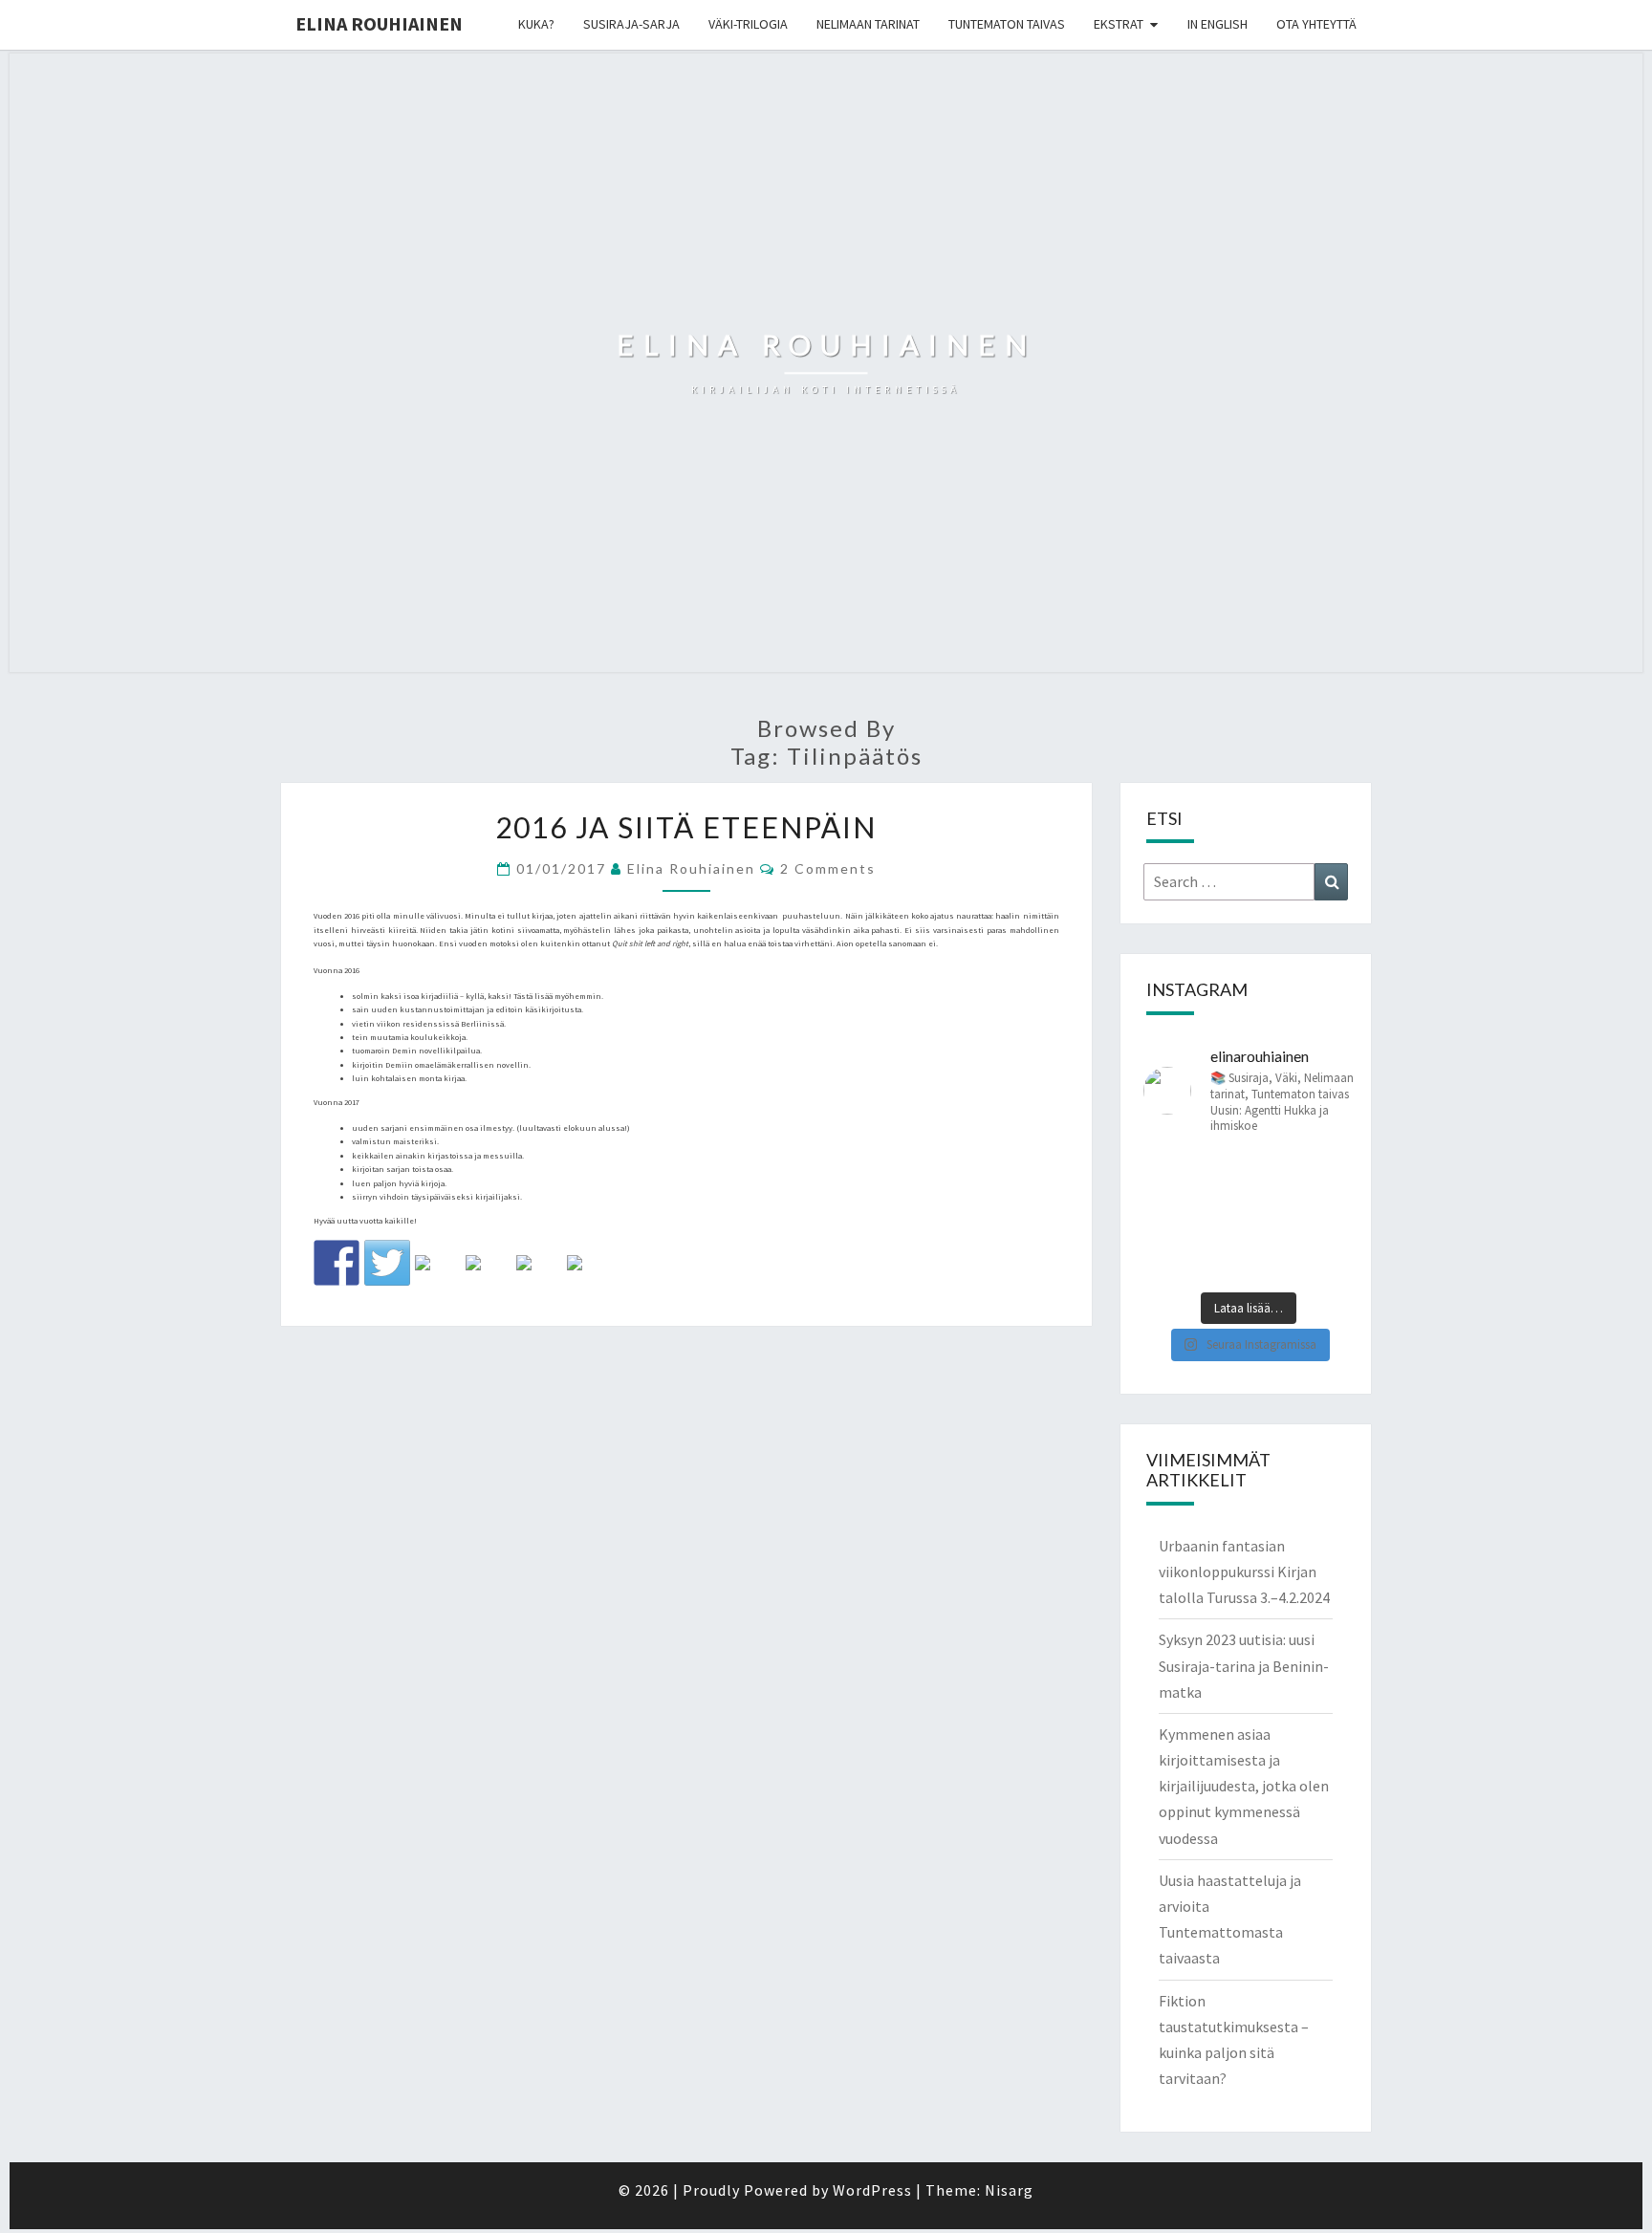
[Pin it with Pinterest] (489, 1278)
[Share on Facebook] (337, 1263)
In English (1217, 24)
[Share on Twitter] (387, 1263)
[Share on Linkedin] (539, 1278)
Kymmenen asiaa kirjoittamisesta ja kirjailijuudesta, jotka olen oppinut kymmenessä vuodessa (1244, 1786)
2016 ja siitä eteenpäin (686, 827)
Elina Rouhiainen (379, 23)
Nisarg (1009, 2190)
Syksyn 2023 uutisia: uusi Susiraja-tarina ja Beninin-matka (1244, 1665)
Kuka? (536, 24)
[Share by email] (590, 1278)
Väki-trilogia (748, 24)
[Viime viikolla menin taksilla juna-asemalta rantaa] (1249, 1216)
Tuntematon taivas (1007, 24)
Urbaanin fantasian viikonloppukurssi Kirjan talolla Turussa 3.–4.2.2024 (1244, 1572)
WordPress (872, 2190)
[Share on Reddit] (438, 1278)
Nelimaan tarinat (868, 24)
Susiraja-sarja (631, 24)
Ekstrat (1119, 24)
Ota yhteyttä (1316, 24)
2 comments (828, 868)
